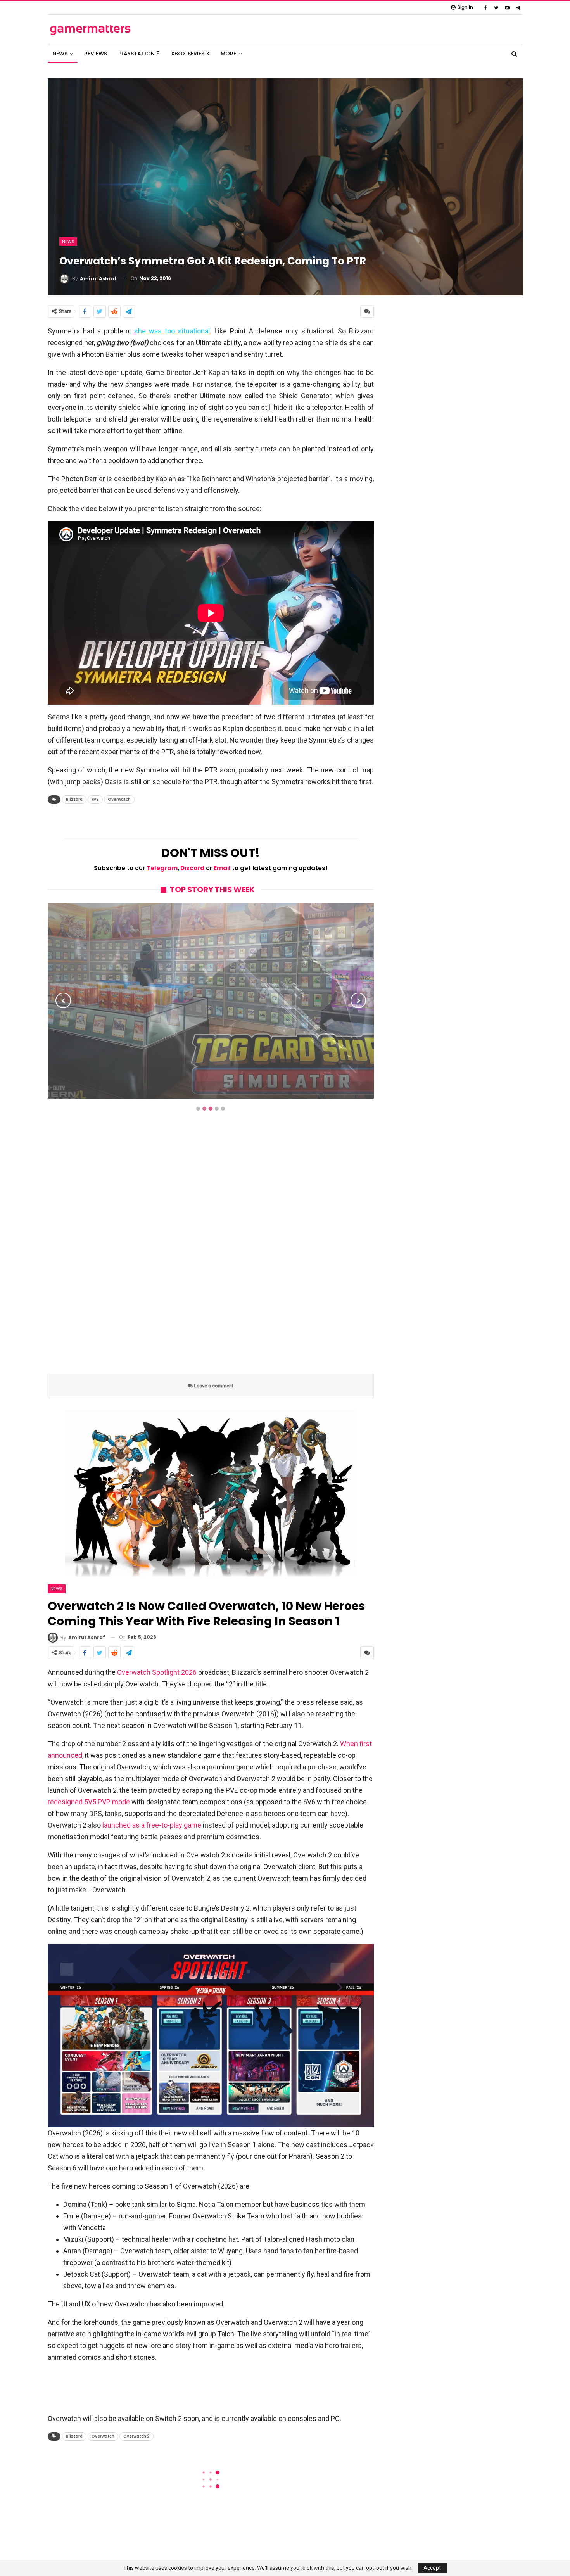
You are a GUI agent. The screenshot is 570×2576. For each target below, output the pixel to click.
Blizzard (74, 799)
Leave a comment (213, 1386)
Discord (192, 868)
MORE (228, 54)
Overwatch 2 (136, 2436)
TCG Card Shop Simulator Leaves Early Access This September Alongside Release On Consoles (211, 1055)
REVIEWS (96, 54)
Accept (432, 2568)
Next (358, 1000)
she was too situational (172, 331)
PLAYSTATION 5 (139, 54)
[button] (211, 2036)
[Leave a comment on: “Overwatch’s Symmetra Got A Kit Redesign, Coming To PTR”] (367, 311)
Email (222, 868)
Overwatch (119, 799)
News (68, 242)
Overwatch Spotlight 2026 (157, 1672)
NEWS (60, 54)
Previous (63, 1000)
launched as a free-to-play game (152, 1825)
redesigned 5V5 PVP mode (89, 1802)
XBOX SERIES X (190, 54)
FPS (95, 799)
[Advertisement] (211, 1251)
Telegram (162, 868)
